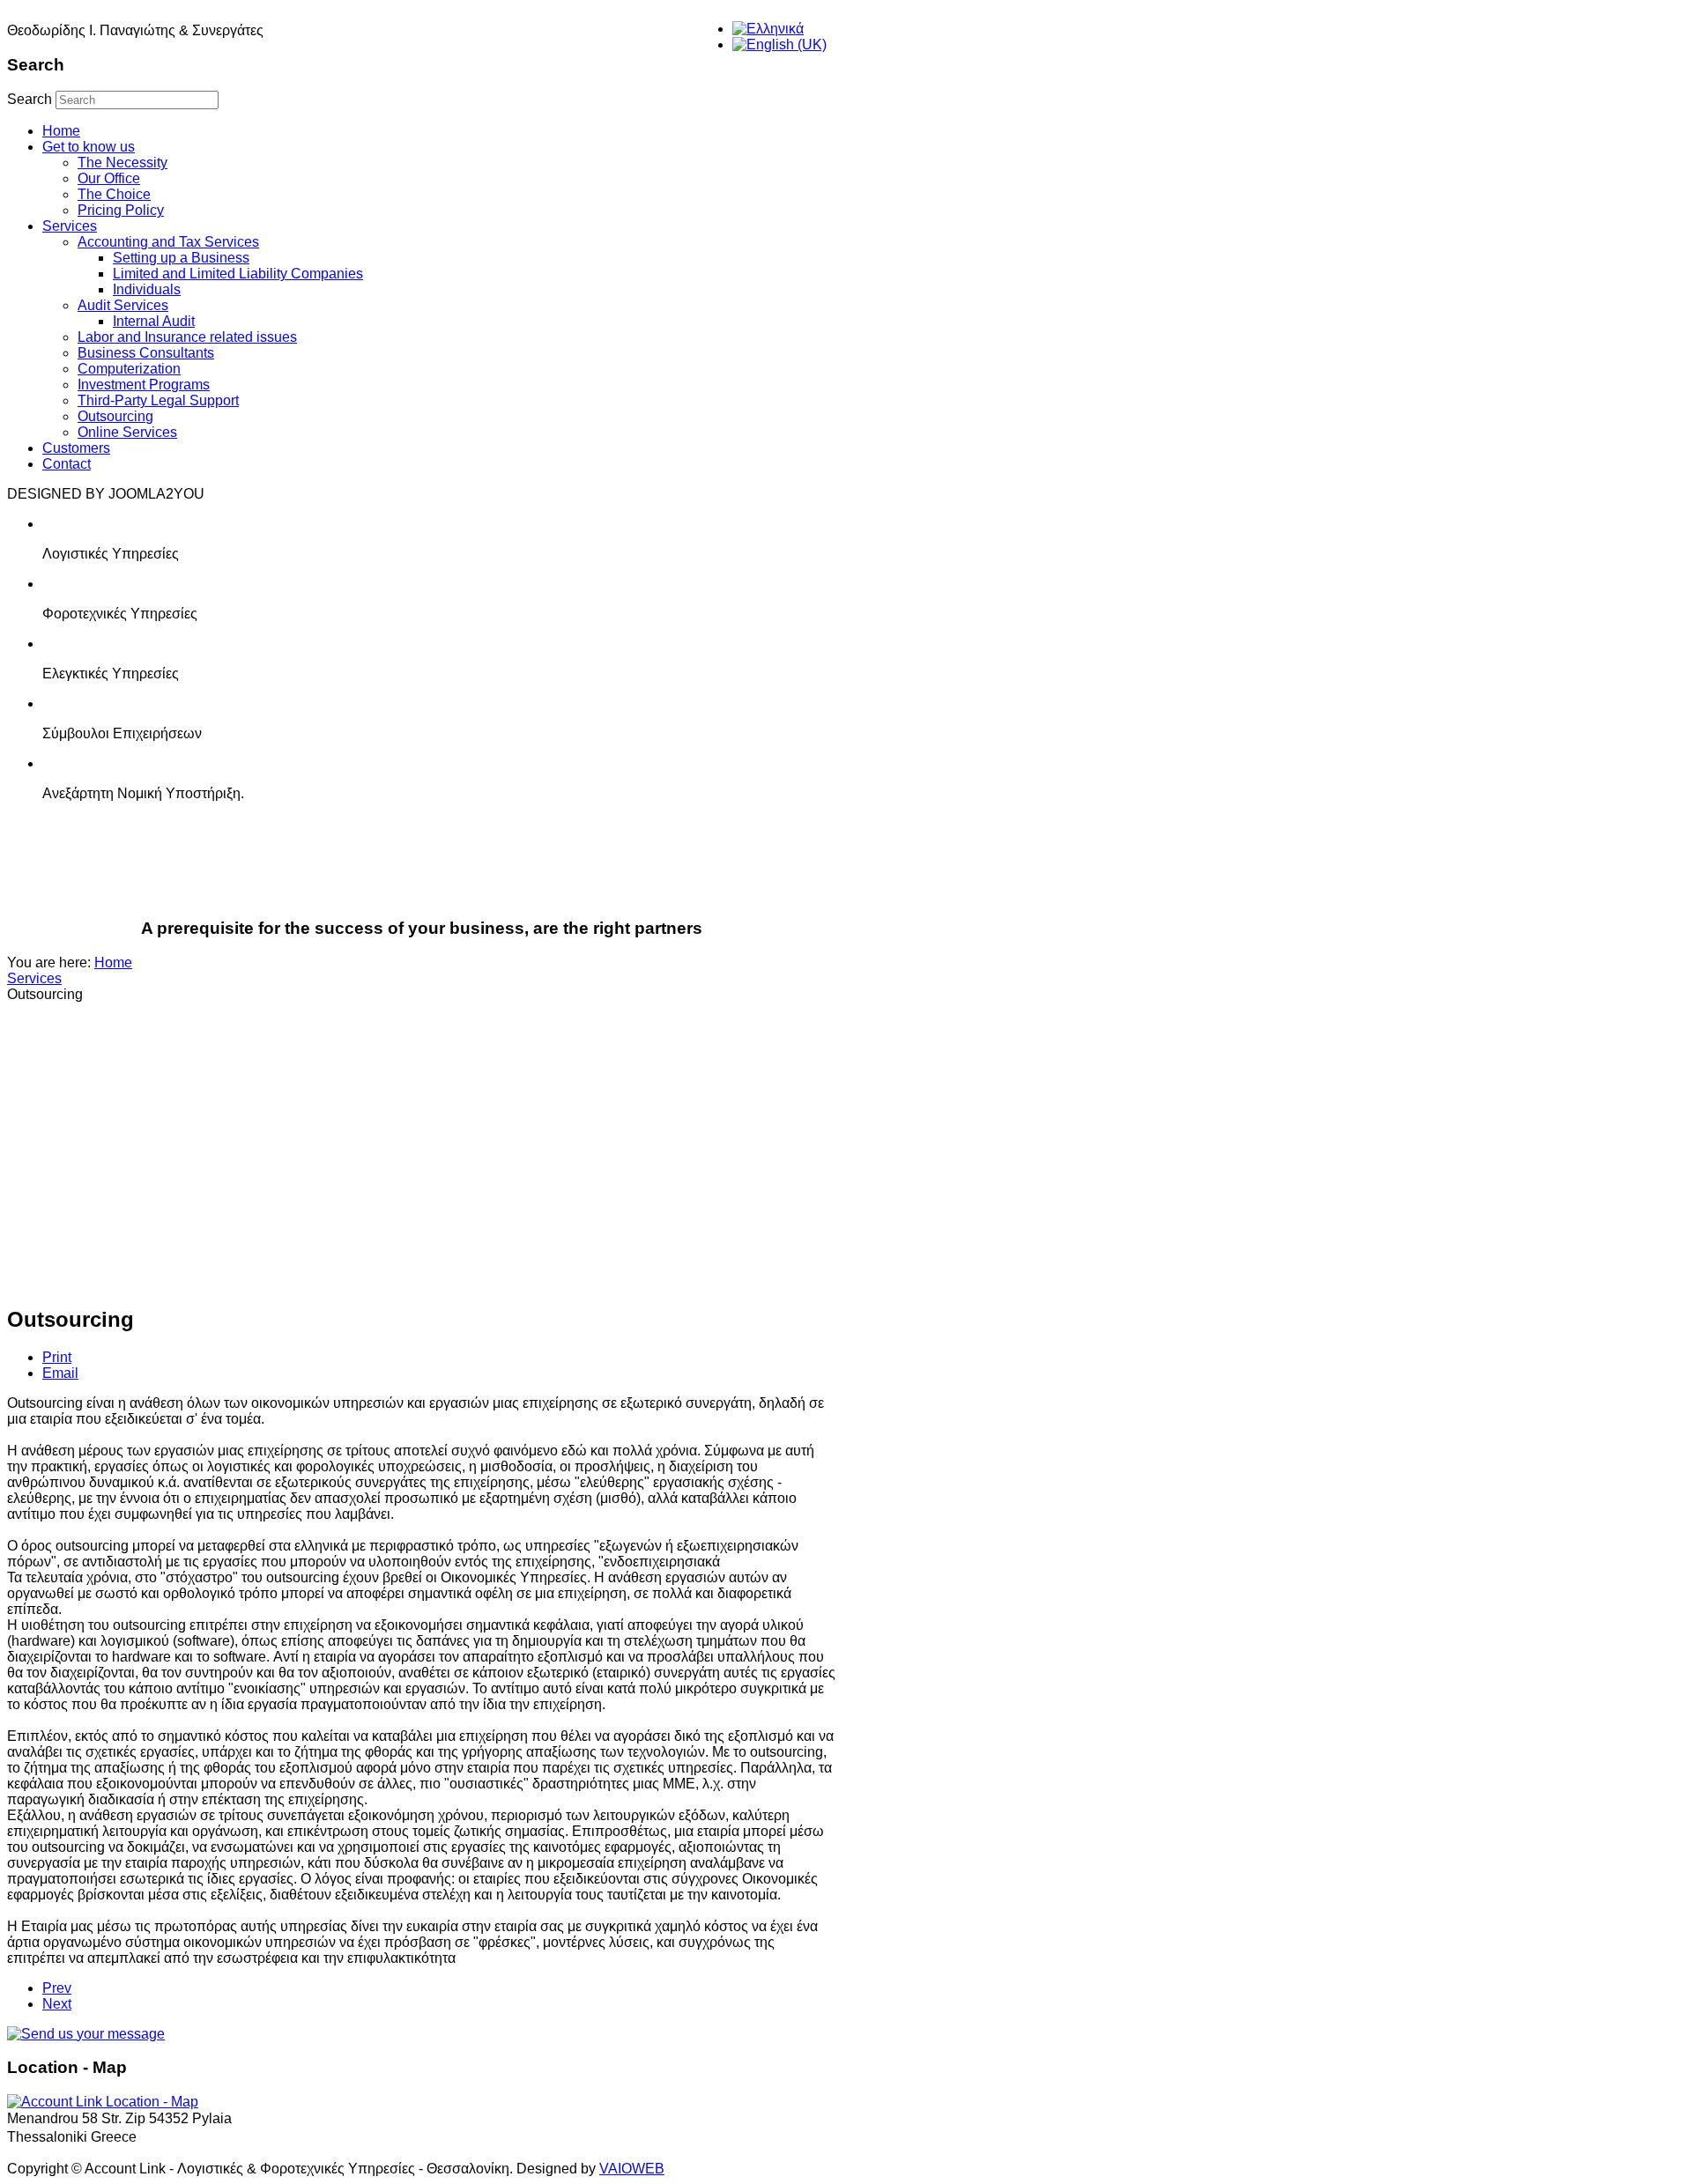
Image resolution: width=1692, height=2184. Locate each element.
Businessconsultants (581, 872)
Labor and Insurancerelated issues (412, 872)
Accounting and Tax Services (168, 242)
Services (70, 226)
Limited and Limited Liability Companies (238, 274)
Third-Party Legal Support (158, 400)
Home (61, 131)
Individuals (147, 289)
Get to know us (89, 147)
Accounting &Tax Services (74, 872)
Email (60, 1373)
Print (57, 1357)
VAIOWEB (632, 2169)
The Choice (114, 194)
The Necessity (122, 163)
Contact (67, 464)
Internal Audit (154, 321)
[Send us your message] (86, 2034)
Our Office (109, 178)
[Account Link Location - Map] (103, 2102)
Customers (76, 448)
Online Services (127, 432)
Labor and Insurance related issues (187, 337)
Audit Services (123, 305)
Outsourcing (115, 416)
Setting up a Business (181, 258)
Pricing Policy (121, 210)
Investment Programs (144, 385)
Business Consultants (146, 353)
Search (30, 99)
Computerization (129, 369)
